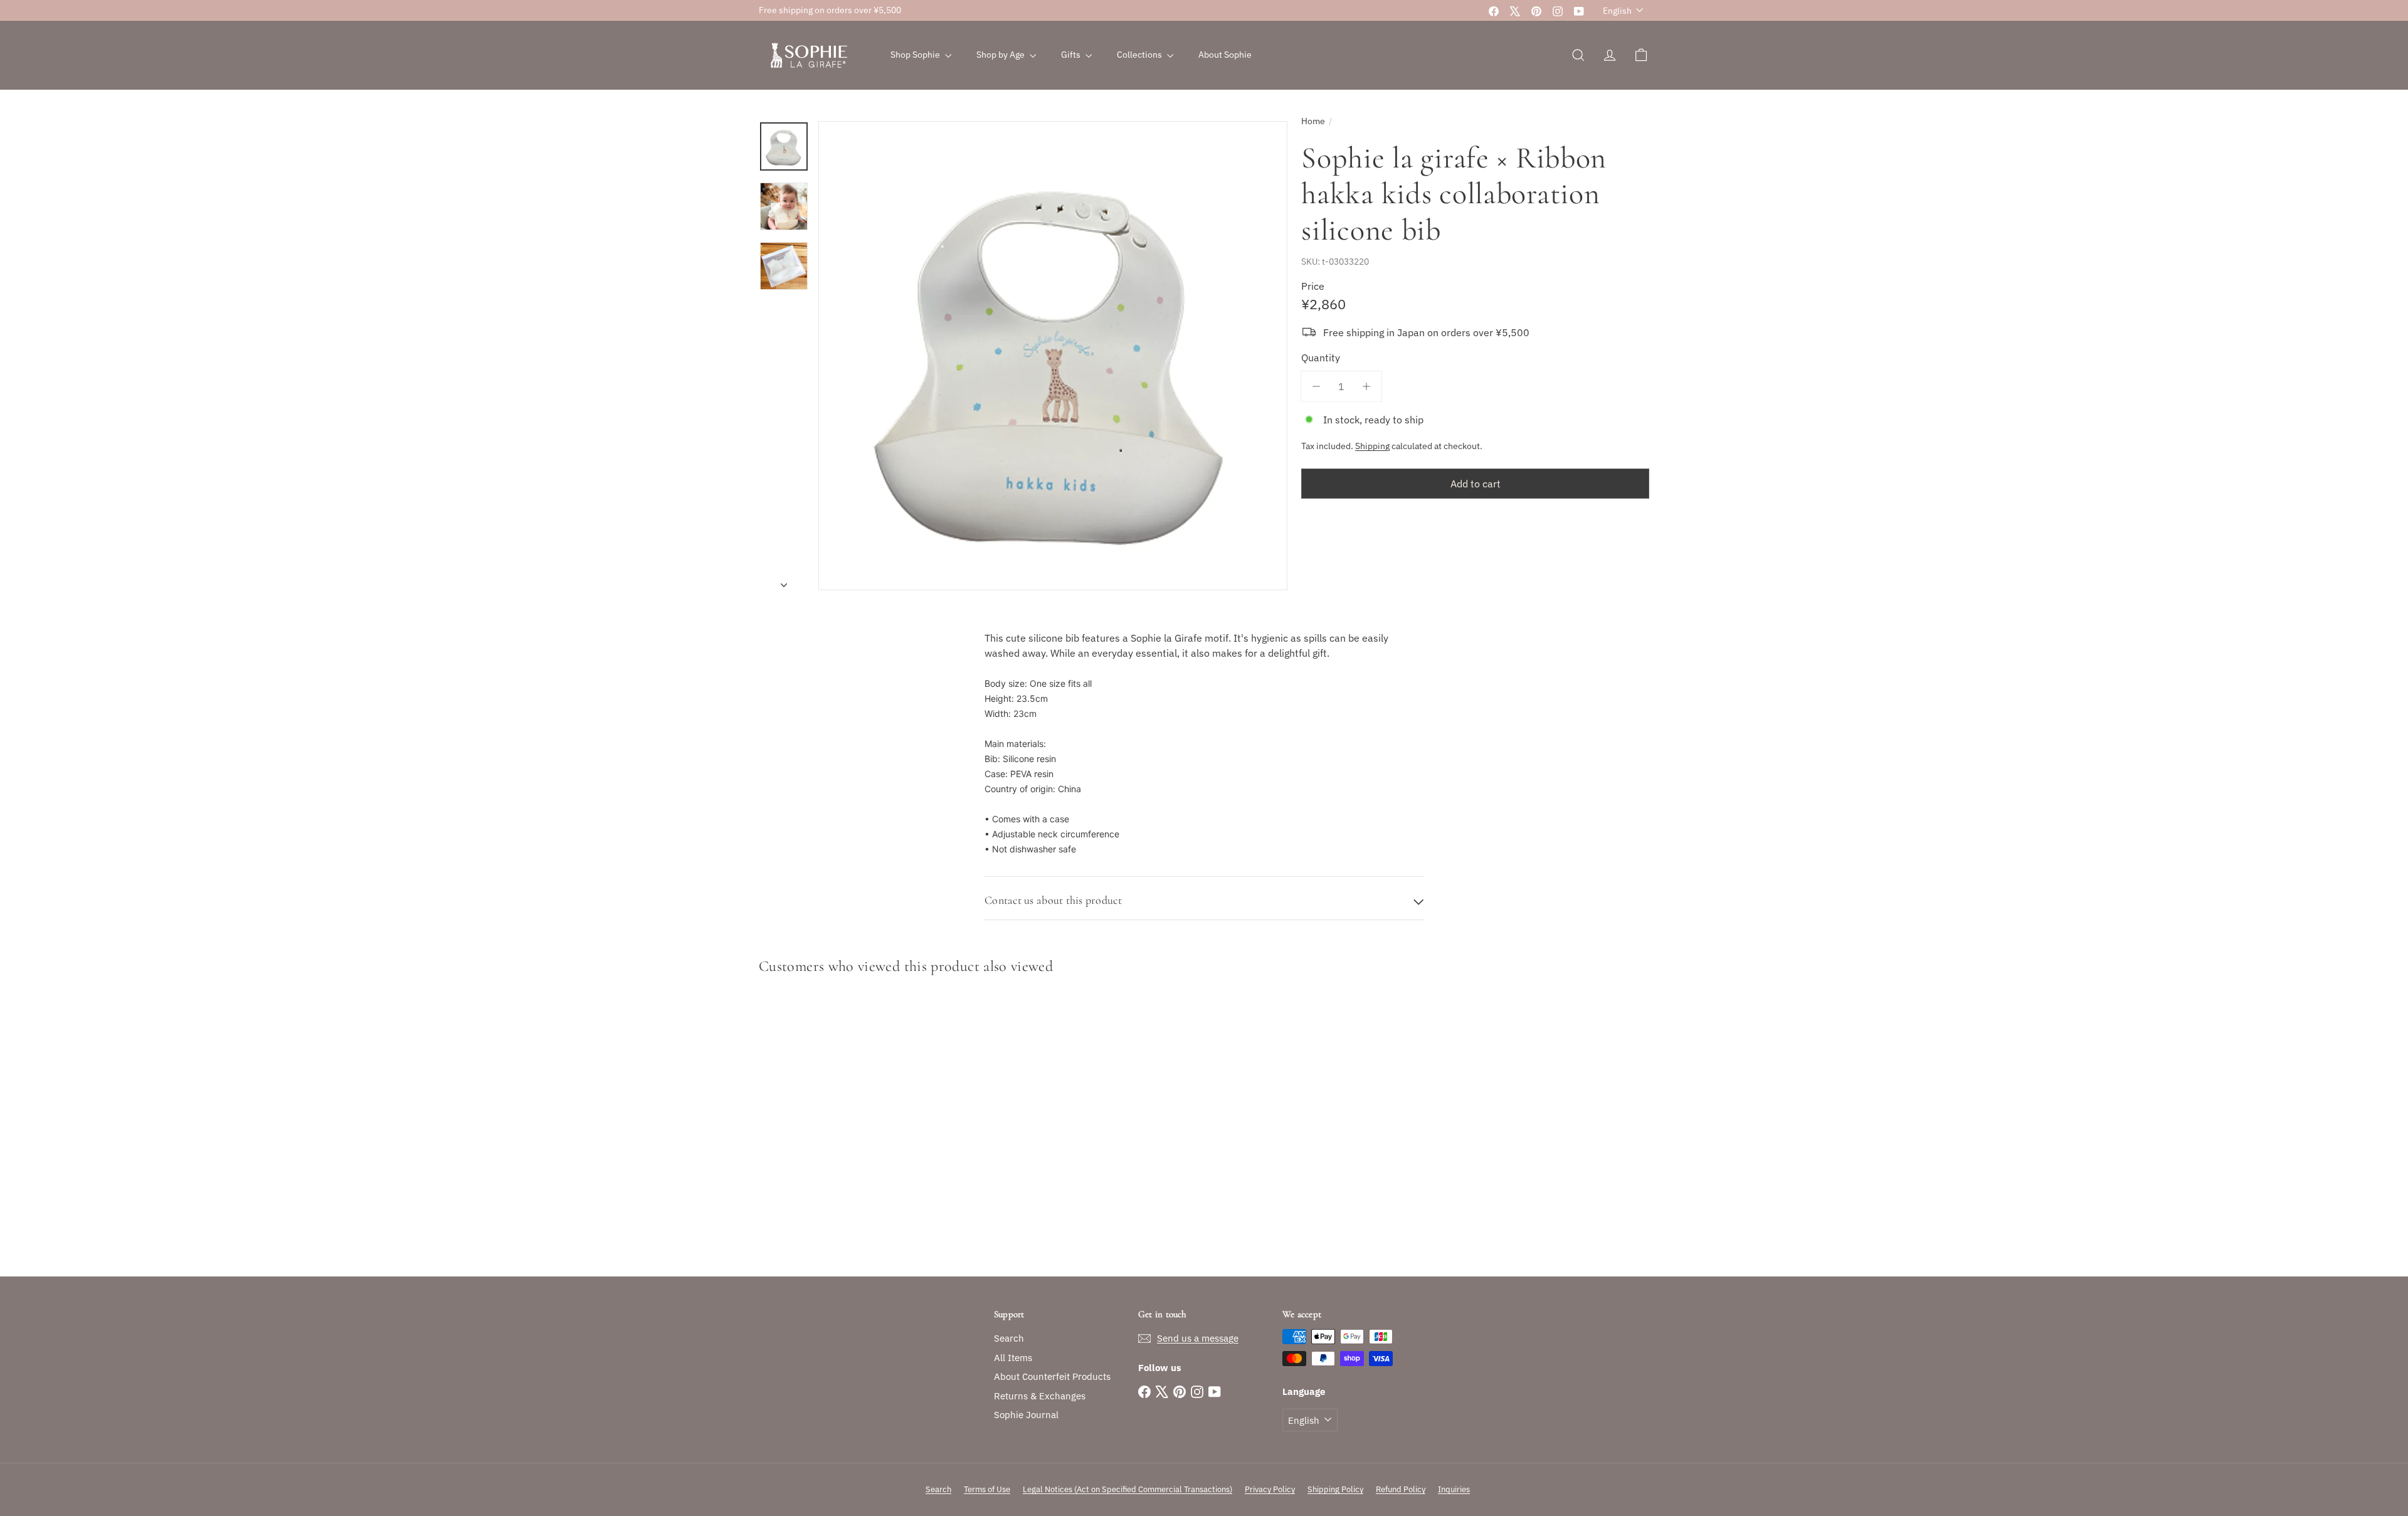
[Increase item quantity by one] (1366, 386)
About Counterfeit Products (1052, 1376)
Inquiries (1454, 1489)
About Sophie (1225, 55)
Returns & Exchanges (1040, 1396)
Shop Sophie (916, 55)
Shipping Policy (1335, 1489)
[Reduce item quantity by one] (1316, 386)
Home (1313, 121)
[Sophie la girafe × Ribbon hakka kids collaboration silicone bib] (828, 1129)
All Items (1013, 1358)
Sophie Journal (1026, 1415)
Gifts (1072, 55)
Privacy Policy (1270, 1489)
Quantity (1321, 358)
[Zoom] (1053, 356)
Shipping (1372, 446)
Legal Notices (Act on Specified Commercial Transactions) (1127, 1489)
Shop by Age (1001, 55)
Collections (1140, 55)
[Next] (784, 581)
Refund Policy (1401, 1489)
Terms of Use (987, 1489)
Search (1009, 1338)
